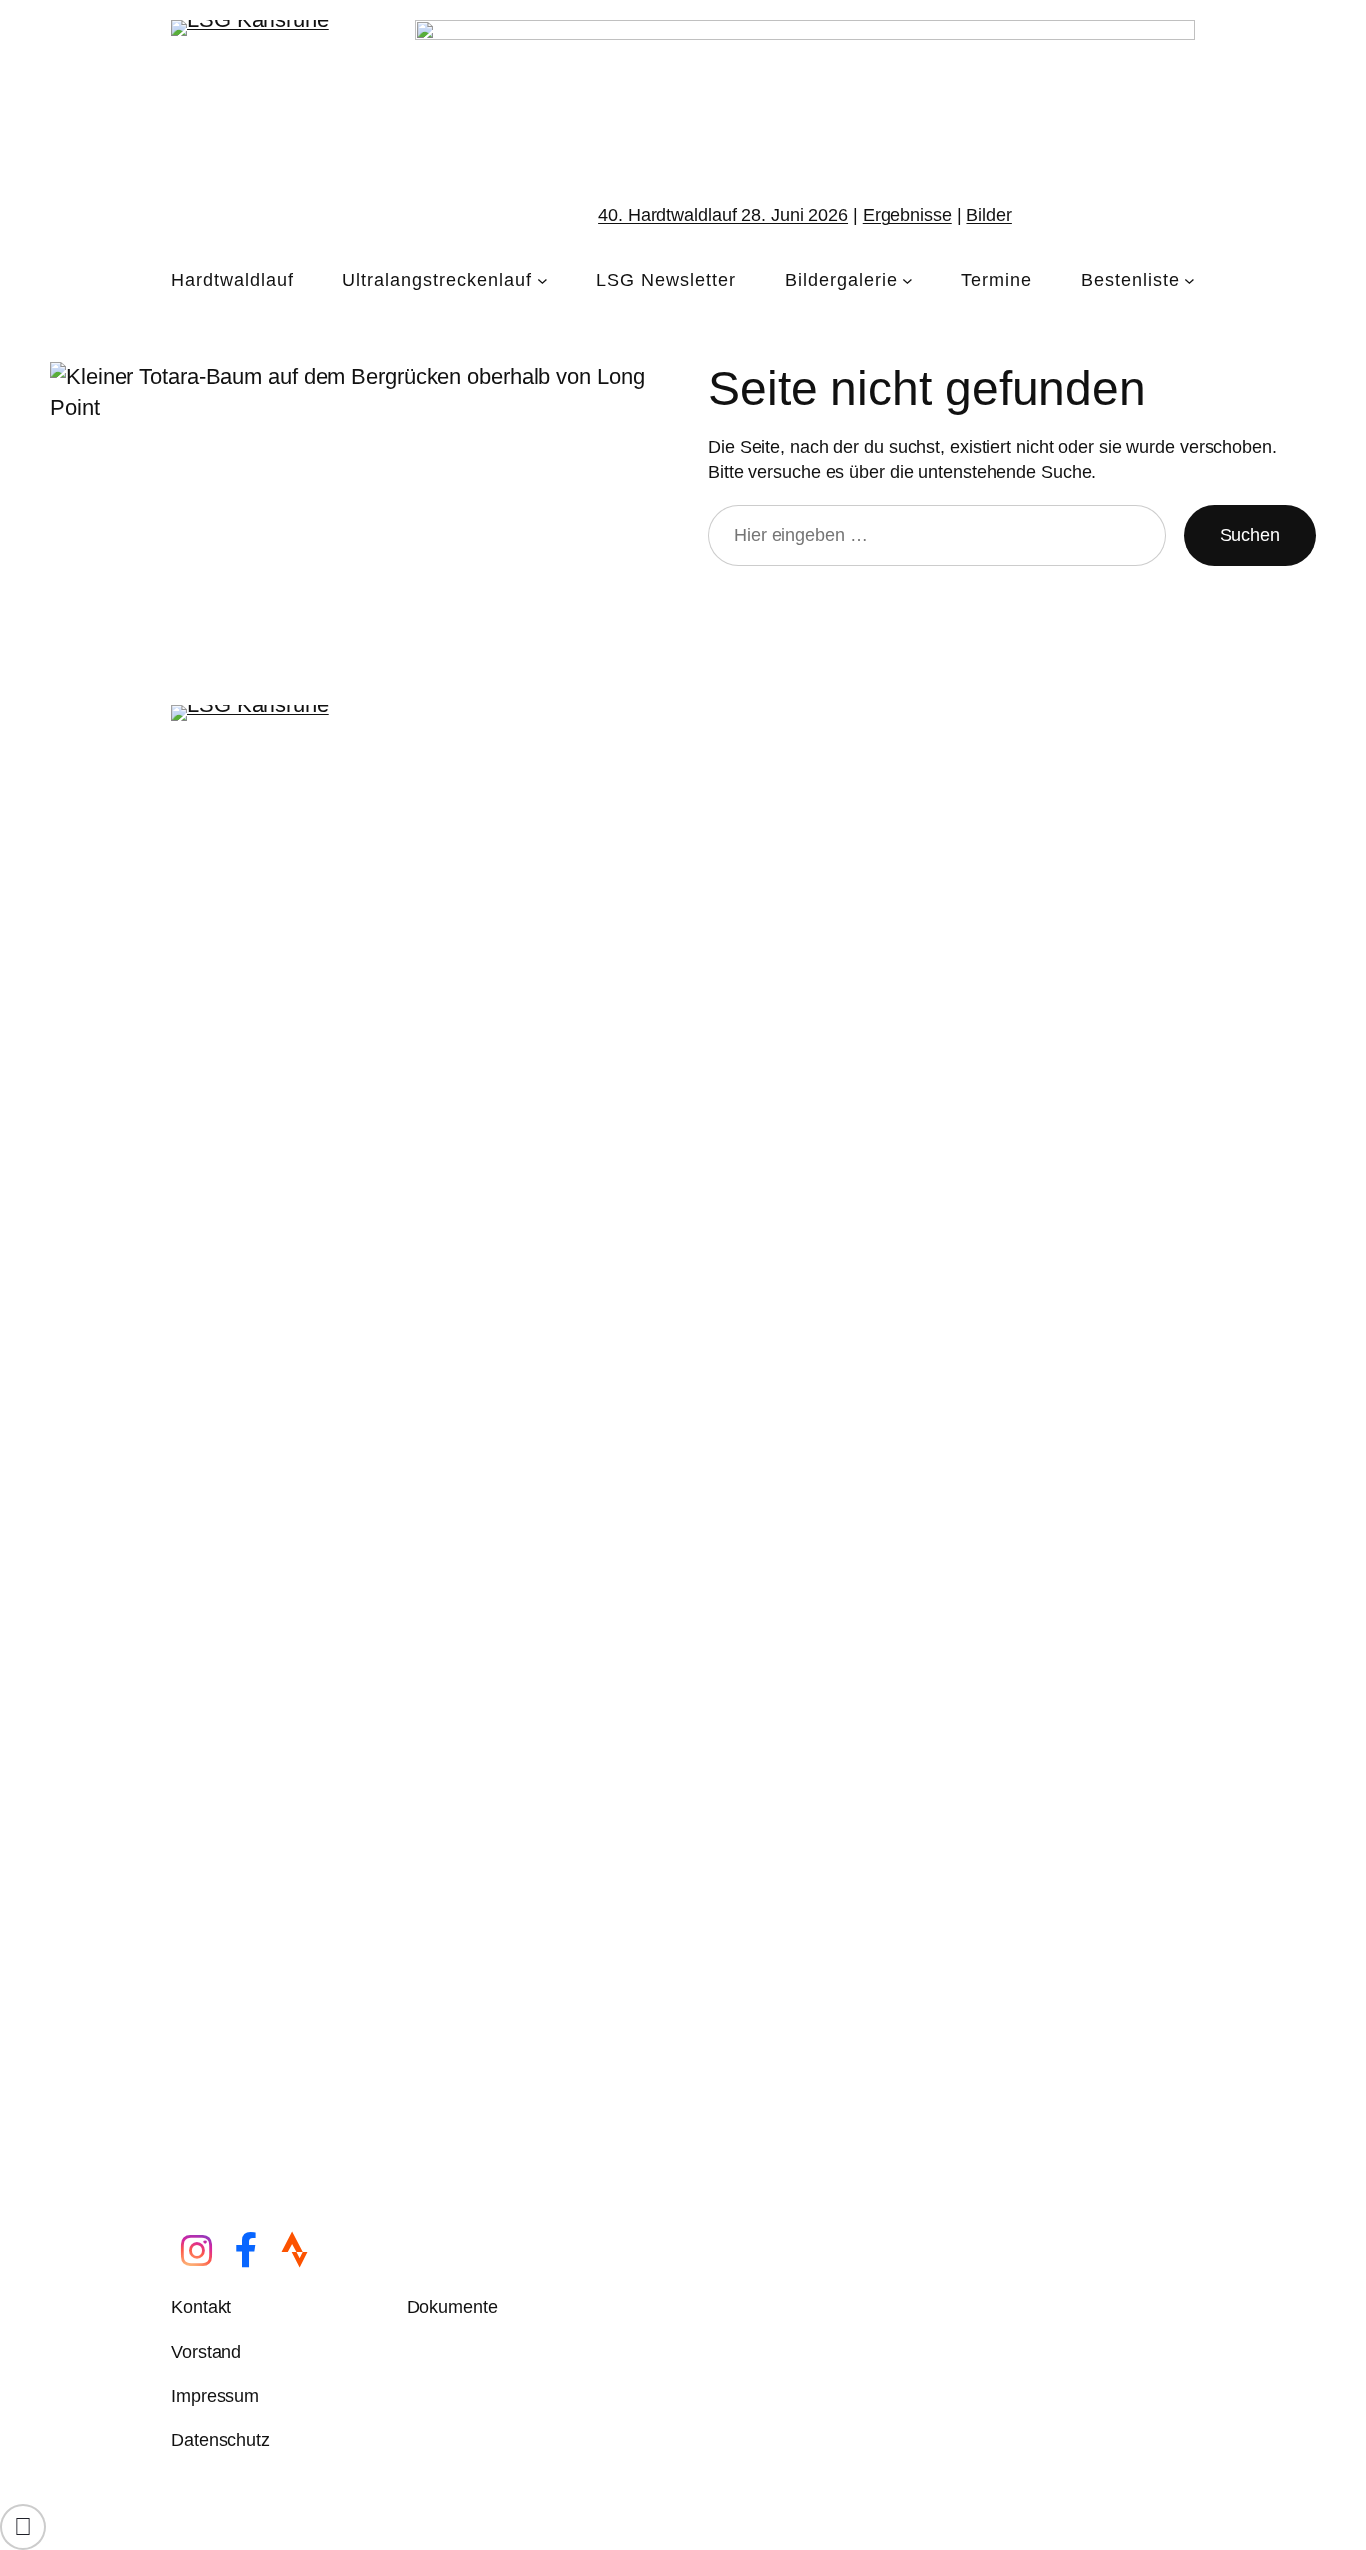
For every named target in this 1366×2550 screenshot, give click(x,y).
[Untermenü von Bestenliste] (1189, 280)
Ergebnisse (907, 215)
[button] (23, 2527)
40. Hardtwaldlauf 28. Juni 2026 (723, 215)
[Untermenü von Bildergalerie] (907, 280)
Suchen (1250, 535)
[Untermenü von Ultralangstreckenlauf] (542, 280)
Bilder (988, 215)
